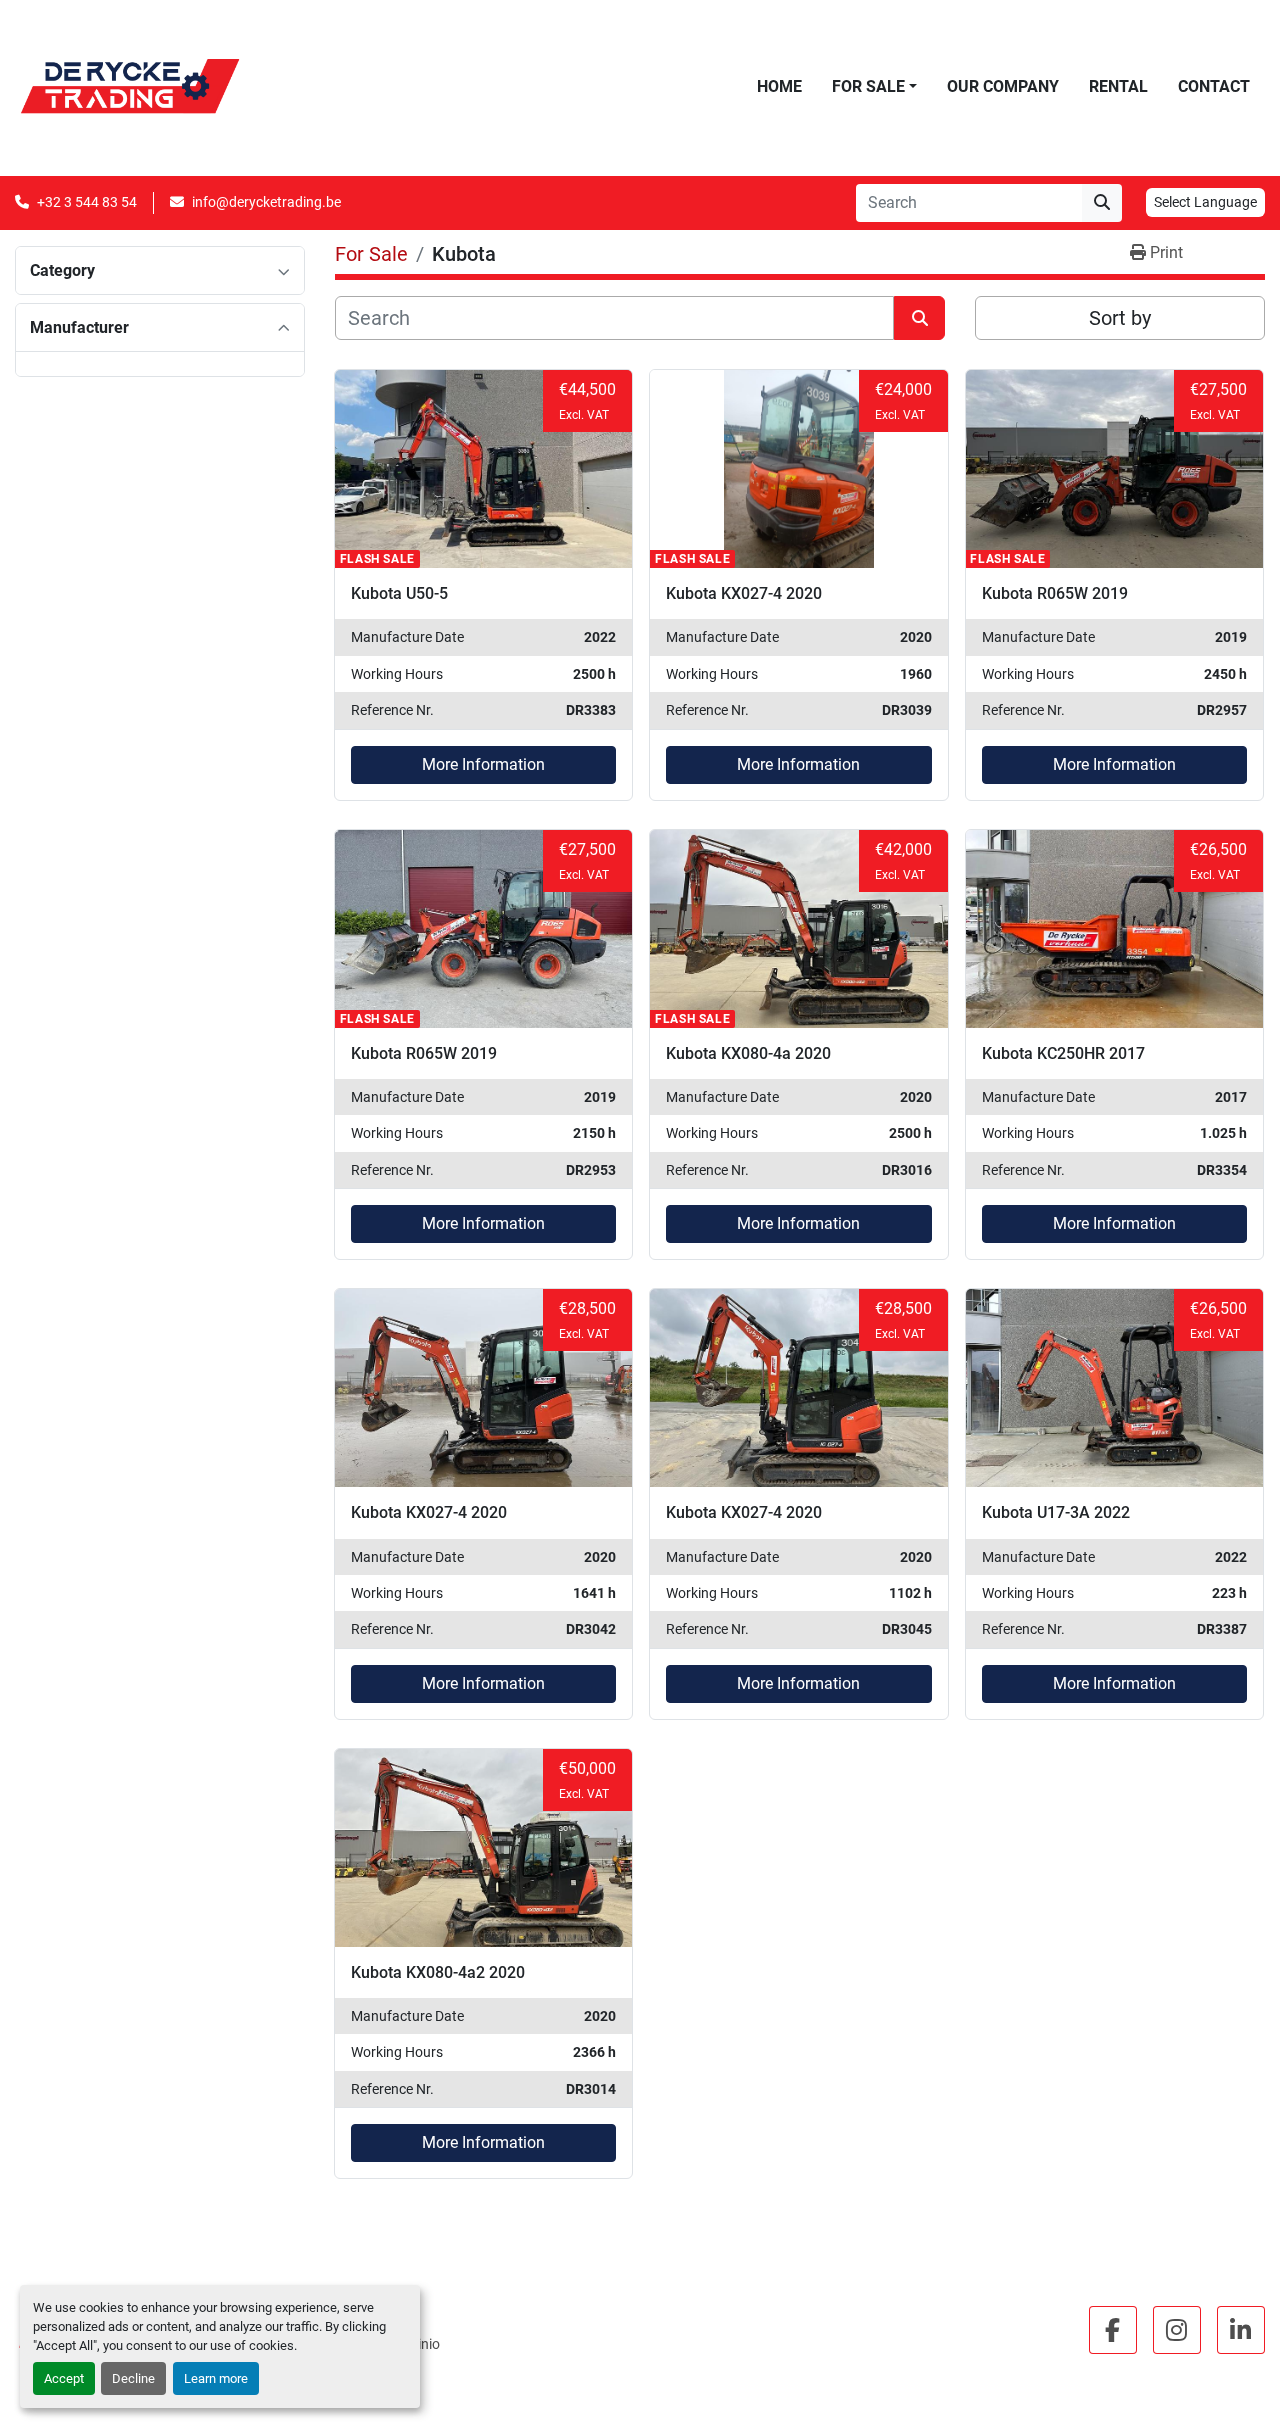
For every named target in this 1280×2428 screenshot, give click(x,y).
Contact (1214, 86)
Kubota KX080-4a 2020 (748, 1053)
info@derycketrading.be (266, 202)
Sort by (1120, 318)
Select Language (1205, 202)
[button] (874, 87)
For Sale (868, 86)
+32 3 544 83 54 (87, 202)
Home (779, 86)
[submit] (1102, 203)
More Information (483, 764)
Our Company (1003, 86)
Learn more (216, 2378)
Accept (64, 2378)
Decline (133, 2378)
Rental (1118, 86)
